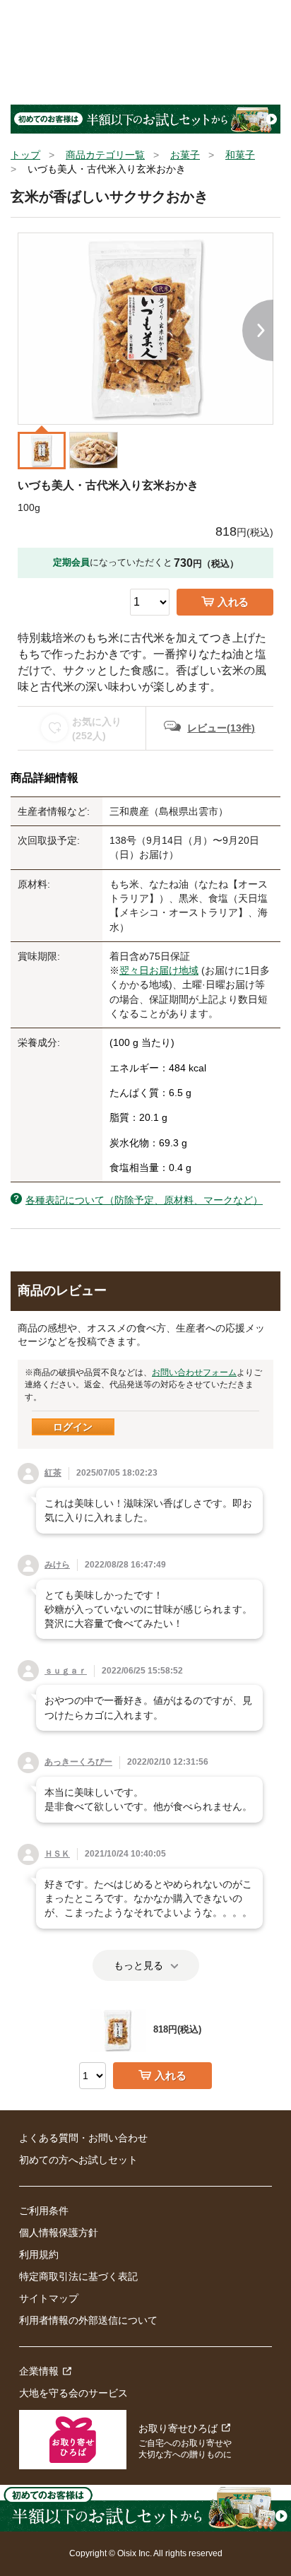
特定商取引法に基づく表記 (78, 2276)
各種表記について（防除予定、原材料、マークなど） (144, 1200)
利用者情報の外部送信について (88, 2320)
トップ (25, 155)
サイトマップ (49, 2298)
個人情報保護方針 (59, 2233)
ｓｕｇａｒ (66, 1671)
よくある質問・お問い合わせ (83, 2138)
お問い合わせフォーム (194, 1372)
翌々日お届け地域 (159, 970)
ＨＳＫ (57, 1854)
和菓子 (240, 155)
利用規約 (39, 2254)
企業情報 (39, 2371)
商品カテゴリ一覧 (105, 155)
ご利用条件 (44, 2211)
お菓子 (185, 155)
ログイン (73, 1427)
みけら (57, 1565)
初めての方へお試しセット (78, 2160)
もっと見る (138, 1965)
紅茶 (53, 1473)
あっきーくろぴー (78, 1762)
